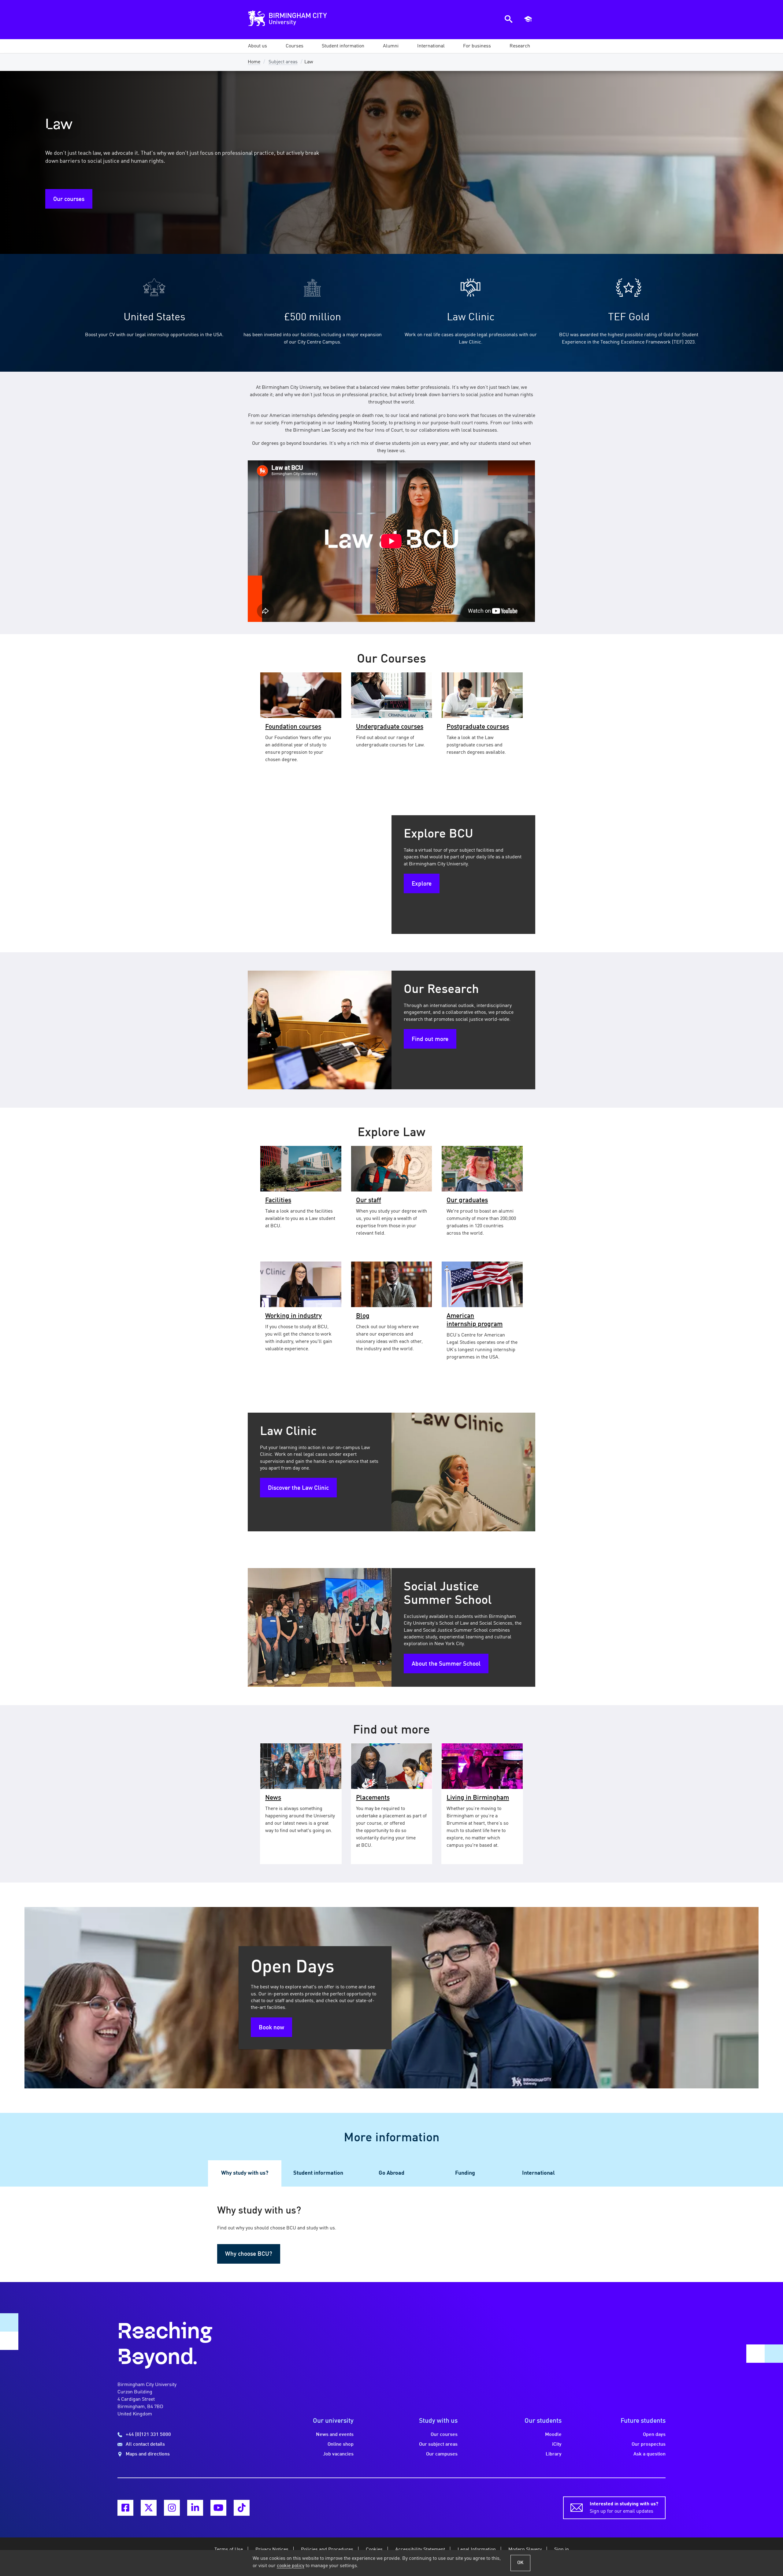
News (273, 1798)
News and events (335, 2435)
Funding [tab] (465, 2173)
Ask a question (649, 2454)
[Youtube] (218, 2508)
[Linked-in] (195, 2508)
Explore (422, 884)
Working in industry (293, 1316)
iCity (557, 2444)
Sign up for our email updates (624, 2508)
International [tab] (538, 2173)
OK (520, 2563)
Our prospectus (649, 2444)
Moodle (553, 2435)
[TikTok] (242, 2508)
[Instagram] (172, 2508)
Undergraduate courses (390, 727)
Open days (654, 2435)
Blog (363, 1316)
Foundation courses (293, 727)
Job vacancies (338, 2454)
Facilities (278, 1201)
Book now (271, 2028)
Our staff (369, 1201)
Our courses (69, 199)
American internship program (475, 1320)
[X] (149, 2508)
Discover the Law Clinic (298, 1488)
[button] (258, 46)
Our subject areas (438, 2444)
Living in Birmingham (478, 1798)
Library (554, 2454)
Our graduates (467, 1201)
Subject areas (283, 62)
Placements (373, 1798)
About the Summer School (446, 1664)
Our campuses (442, 2454)
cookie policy (291, 2566)
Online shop (341, 2444)
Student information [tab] (318, 2173)
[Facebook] (125, 2508)
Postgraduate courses (478, 727)
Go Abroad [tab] (391, 2173)
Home (254, 62)
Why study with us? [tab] (245, 2173)
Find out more (430, 1039)
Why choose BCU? (249, 2254)
